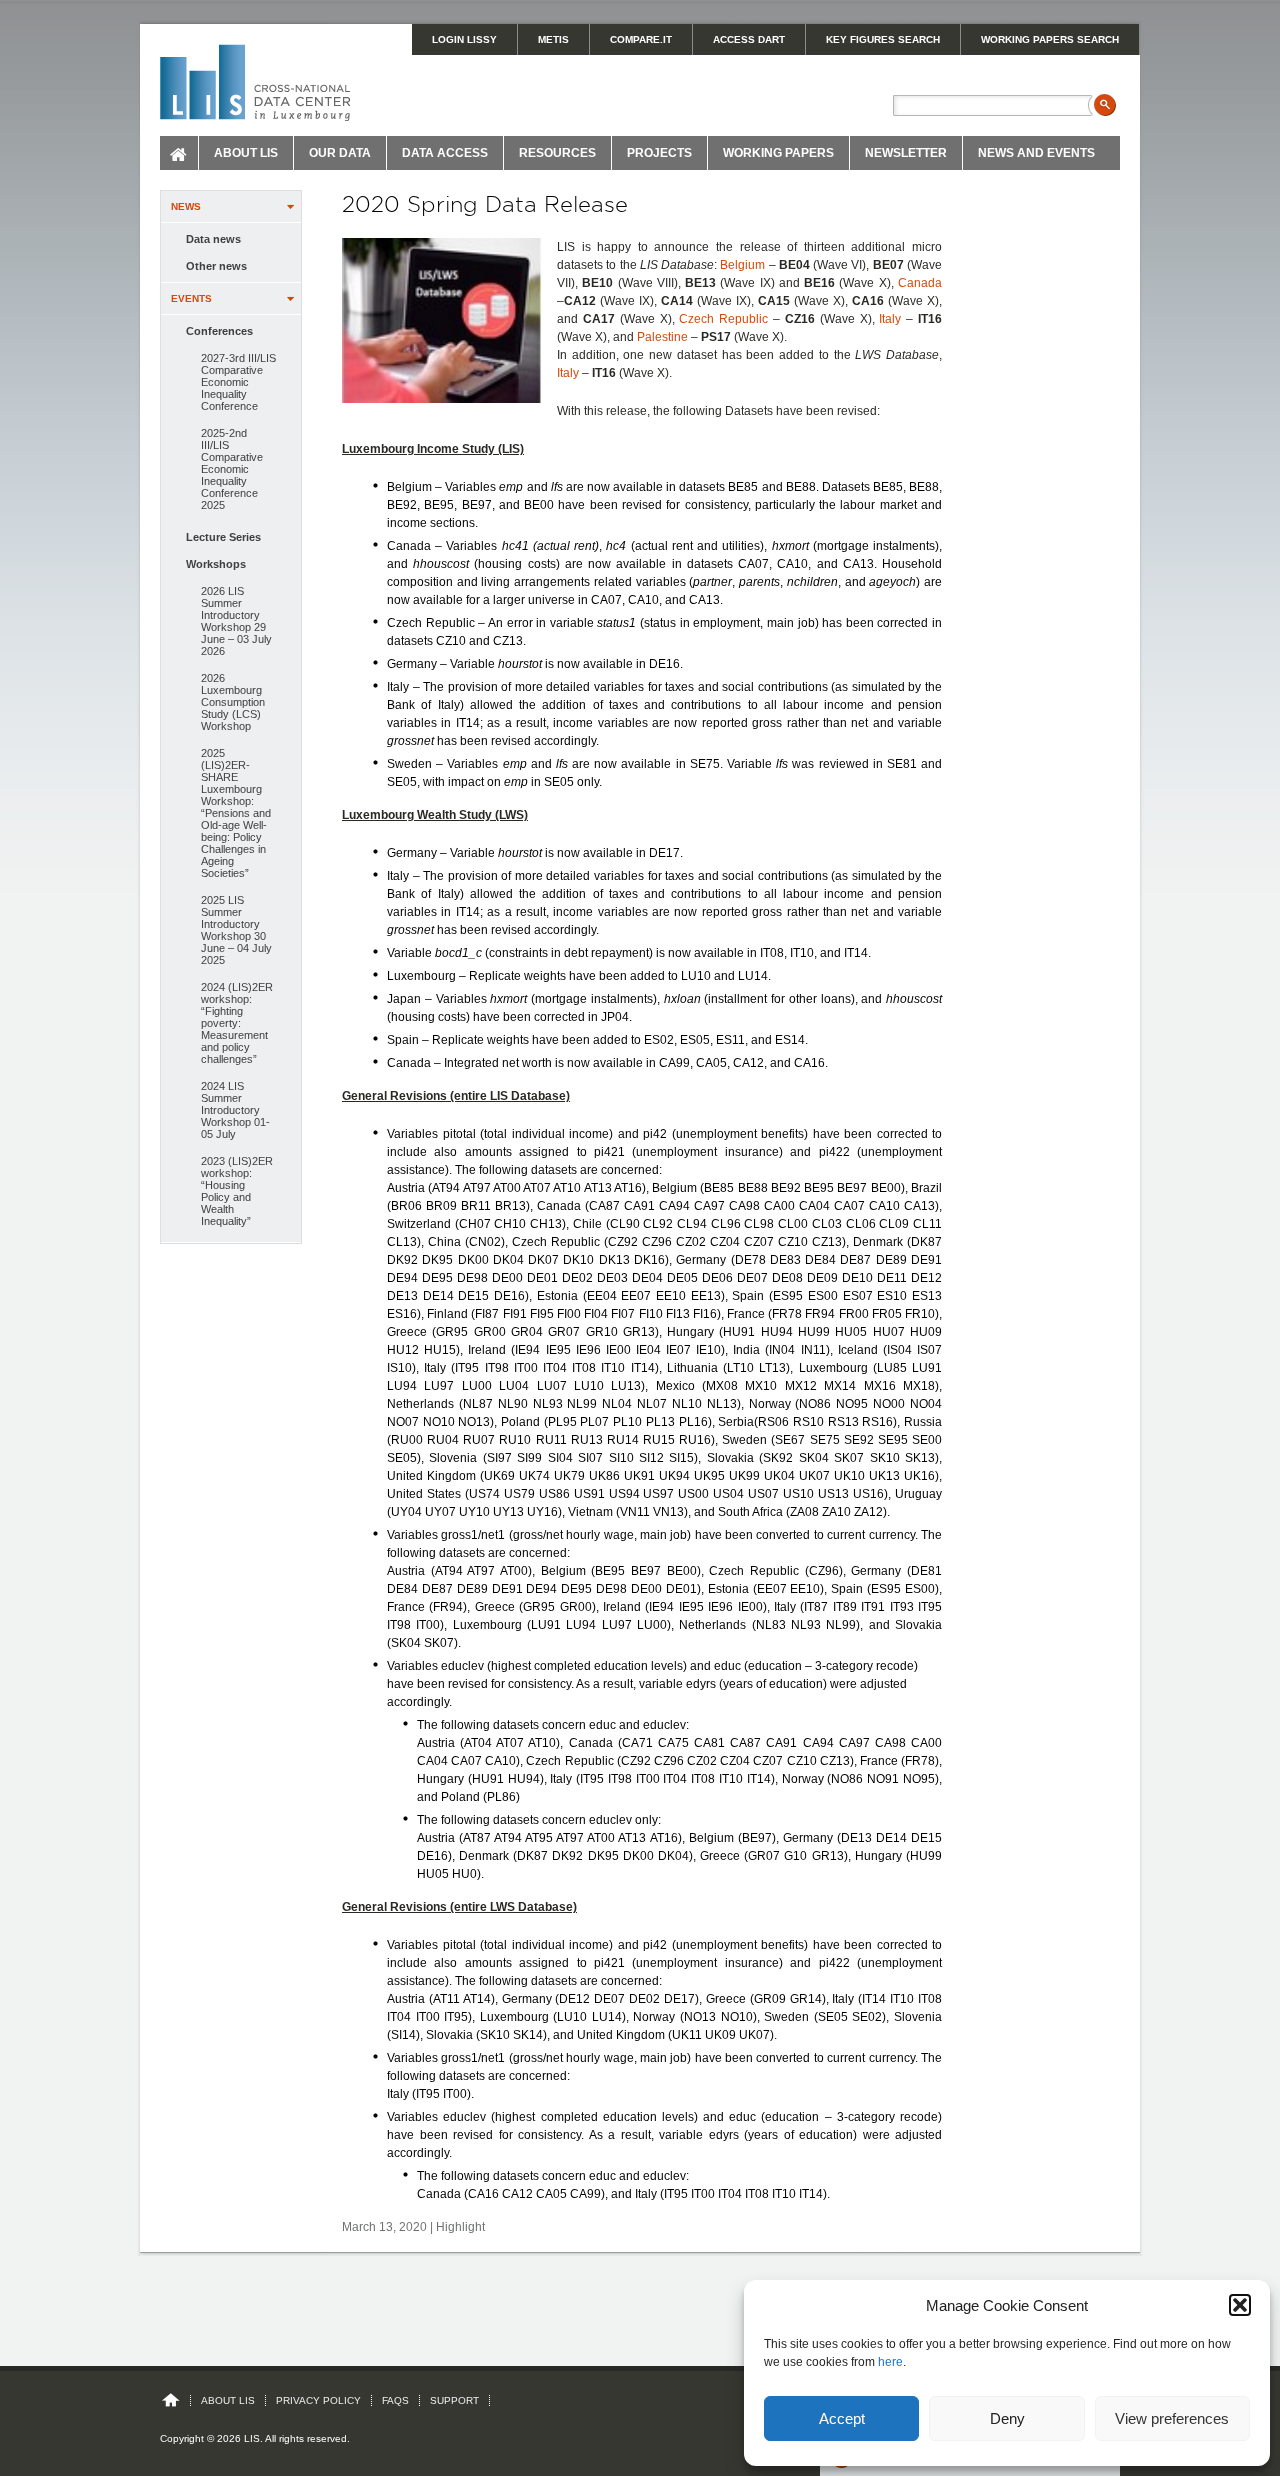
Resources (557, 153)
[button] (1240, 2305)
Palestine (662, 337)
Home (179, 153)
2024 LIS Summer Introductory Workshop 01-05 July (235, 1110)
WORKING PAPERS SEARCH (1050, 39)
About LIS (246, 153)
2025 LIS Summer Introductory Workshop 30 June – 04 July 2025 (236, 930)
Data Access (445, 153)
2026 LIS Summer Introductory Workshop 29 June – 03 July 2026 (236, 621)
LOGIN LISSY (464, 39)
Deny (1007, 2418)
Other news (216, 266)
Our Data (340, 153)
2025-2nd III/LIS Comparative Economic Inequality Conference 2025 (232, 469)
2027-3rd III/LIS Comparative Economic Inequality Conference (238, 382)
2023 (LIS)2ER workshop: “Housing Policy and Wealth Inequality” (237, 1191)
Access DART (749, 39)
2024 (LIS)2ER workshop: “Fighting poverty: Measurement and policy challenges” (237, 1023)
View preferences (1172, 2418)
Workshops (216, 564)
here (890, 2362)
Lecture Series (223, 537)
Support (454, 2400)
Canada (920, 283)
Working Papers (778, 153)
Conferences (219, 331)
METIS (553, 39)
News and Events (1036, 153)
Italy (890, 319)
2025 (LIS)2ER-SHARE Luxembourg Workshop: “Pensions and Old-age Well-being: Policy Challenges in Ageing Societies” (236, 813)
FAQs (395, 2400)
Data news (213, 239)
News (186, 206)
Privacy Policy (318, 2400)
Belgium (742, 265)
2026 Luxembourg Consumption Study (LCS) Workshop (233, 702)
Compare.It (641, 39)
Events (191, 298)
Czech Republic (723, 319)
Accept (842, 2418)
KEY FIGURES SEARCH (883, 39)
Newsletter (906, 153)
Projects (659, 153)
